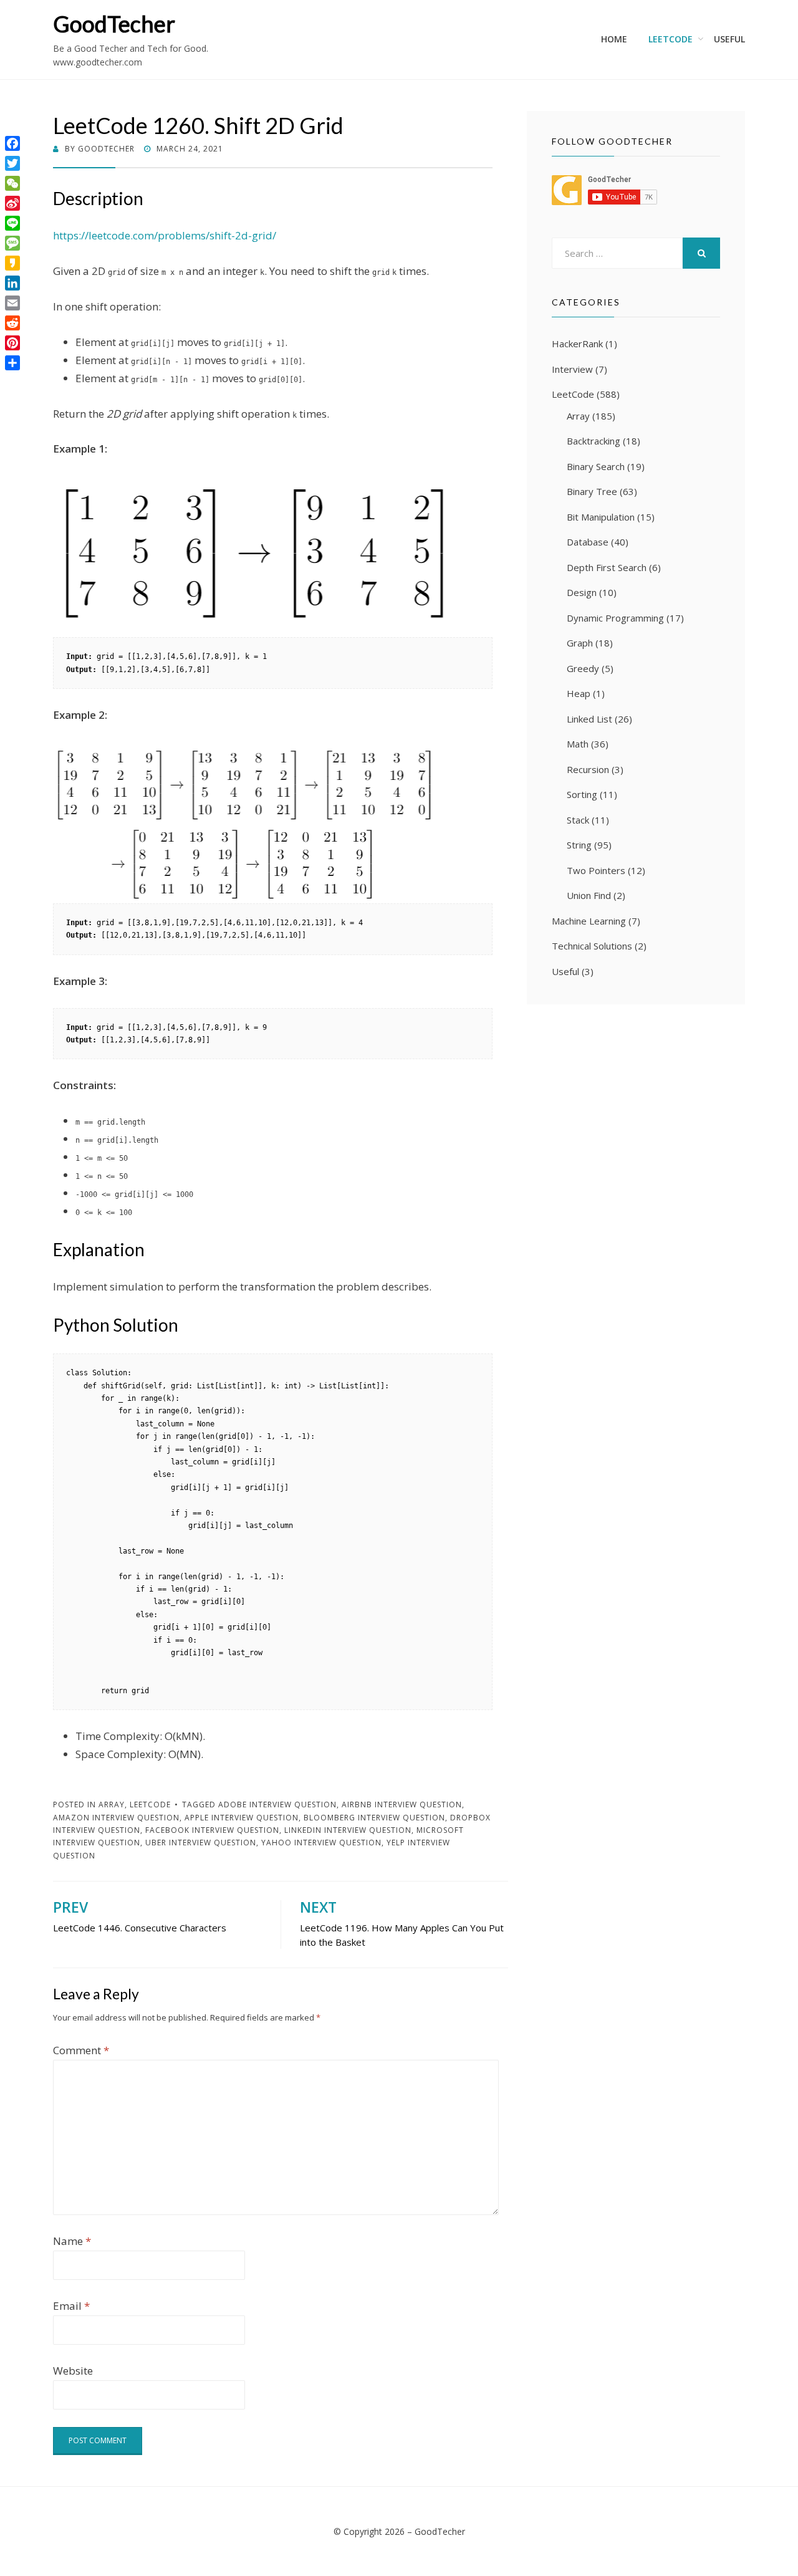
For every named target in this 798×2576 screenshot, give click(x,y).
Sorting (582, 794)
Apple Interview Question (242, 1818)
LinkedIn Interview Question (348, 1830)
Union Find (589, 895)
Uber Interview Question (201, 1843)
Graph (580, 643)
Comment (81, 2050)
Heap (579, 693)
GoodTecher (114, 24)
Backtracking (594, 441)
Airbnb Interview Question (402, 1805)
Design (582, 592)
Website (73, 2371)
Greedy (583, 668)
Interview (572, 369)
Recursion (588, 769)
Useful (729, 39)
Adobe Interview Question (277, 1805)
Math (578, 744)
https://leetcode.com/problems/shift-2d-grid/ (165, 235)
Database (588, 542)
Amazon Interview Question (116, 1818)
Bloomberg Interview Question (374, 1818)
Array (112, 1805)
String (579, 845)
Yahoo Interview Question (321, 1843)
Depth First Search (607, 567)
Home (614, 39)
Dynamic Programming (615, 618)
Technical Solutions (592, 946)
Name (72, 2241)
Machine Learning (589, 921)
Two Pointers (596, 870)
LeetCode (671, 39)
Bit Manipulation (601, 517)
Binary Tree (592, 491)
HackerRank (577, 344)
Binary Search (596, 466)
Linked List (589, 719)
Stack (578, 820)
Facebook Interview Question (212, 1830)
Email (71, 2306)
